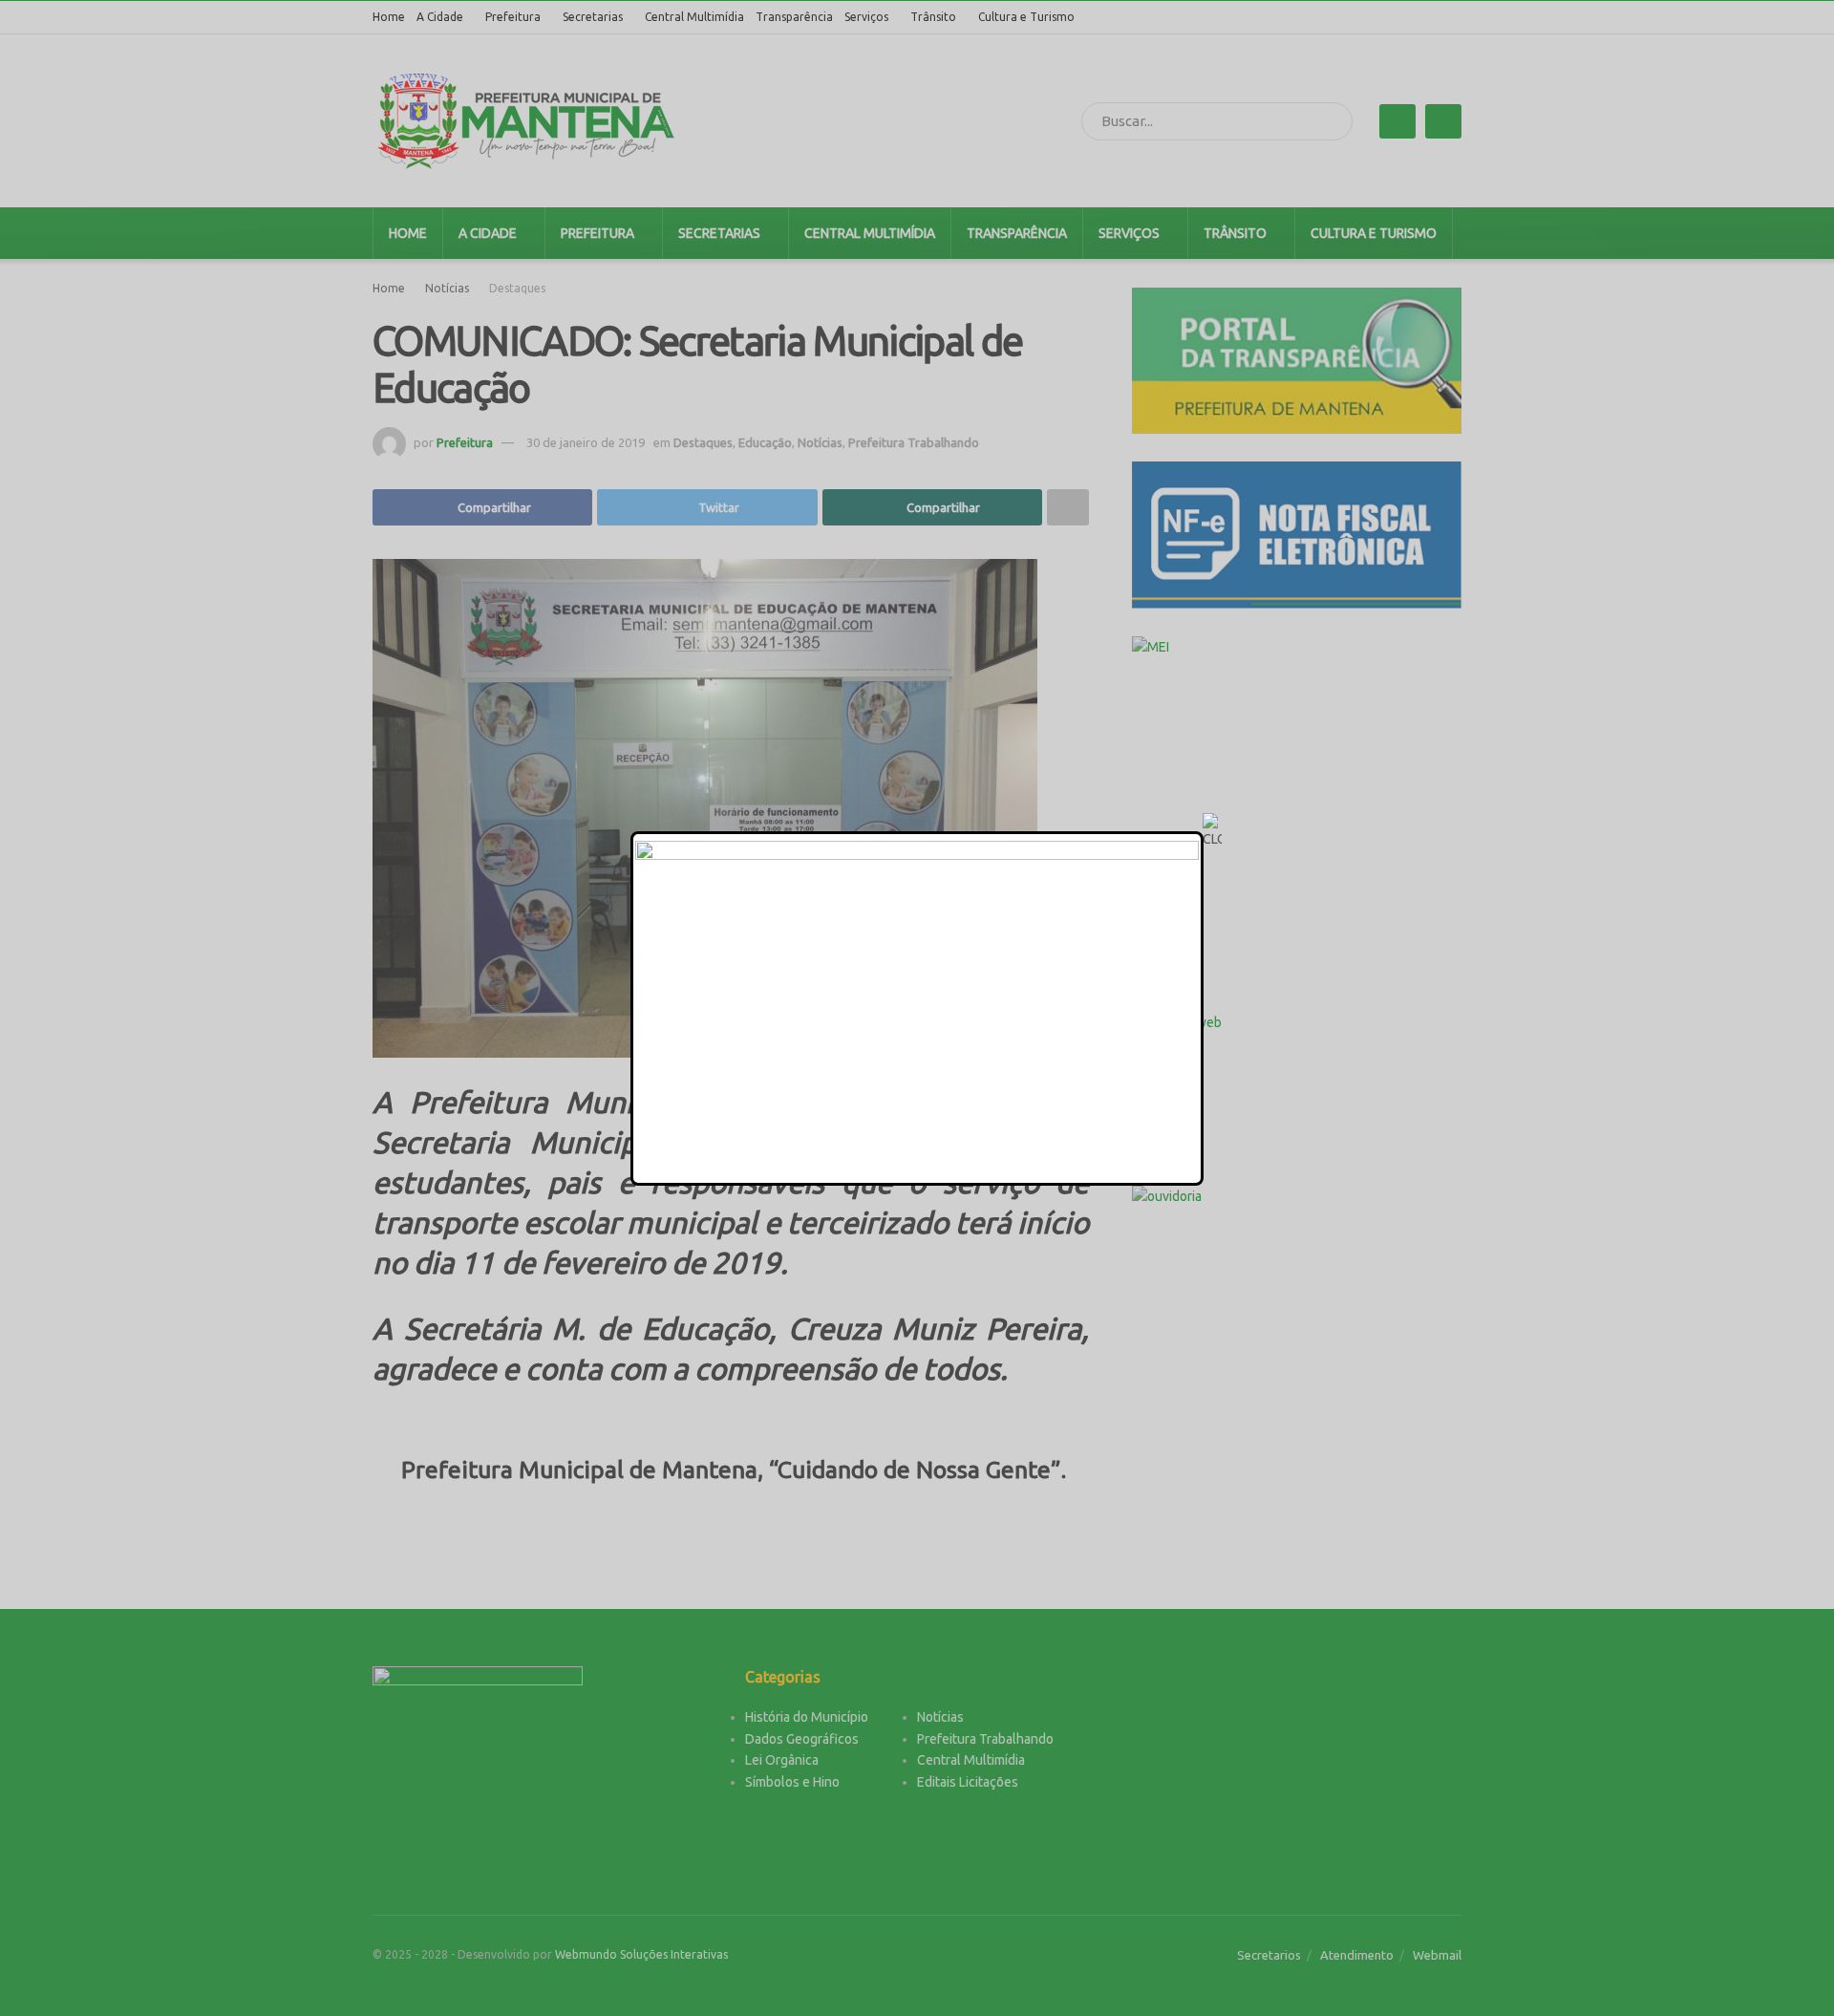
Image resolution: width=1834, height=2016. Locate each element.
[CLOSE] (1212, 831)
